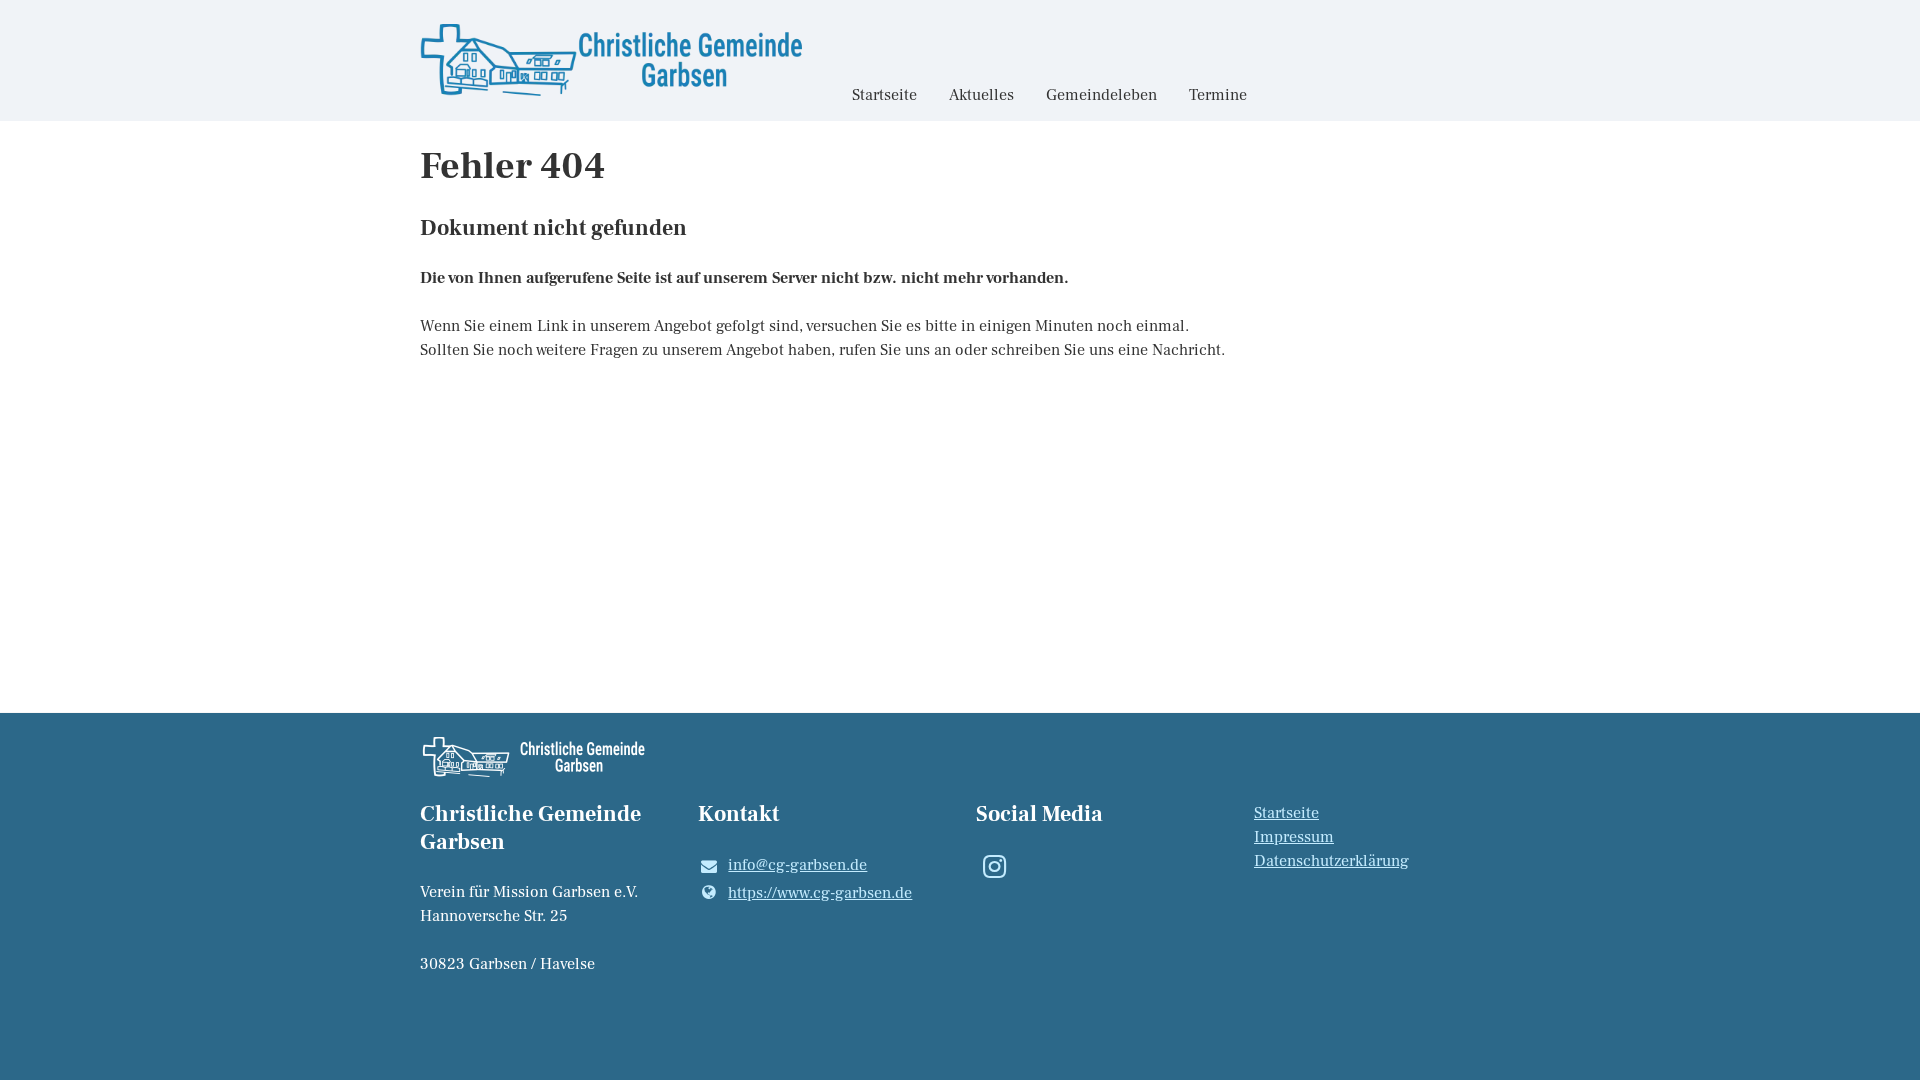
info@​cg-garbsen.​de (797, 865)
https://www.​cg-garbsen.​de (820, 893)
